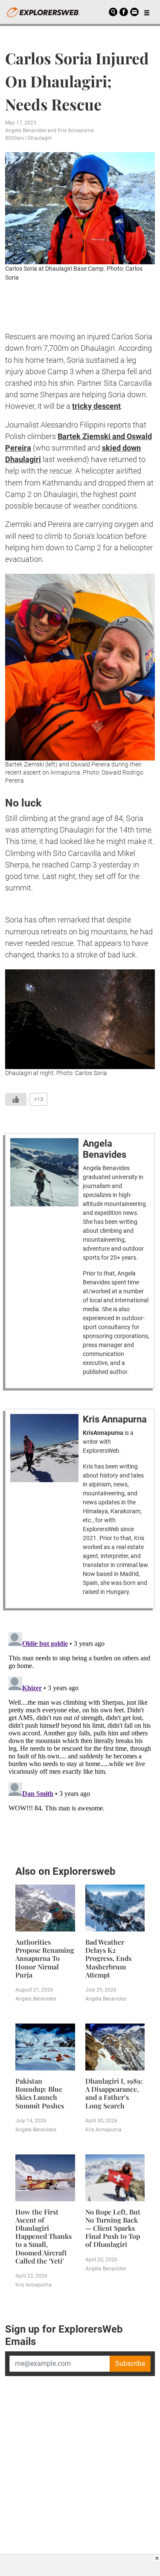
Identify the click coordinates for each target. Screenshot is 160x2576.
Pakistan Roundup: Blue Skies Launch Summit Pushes (40, 2093)
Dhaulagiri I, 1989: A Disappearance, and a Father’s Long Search (114, 2093)
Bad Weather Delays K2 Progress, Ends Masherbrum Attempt (108, 1958)
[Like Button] (16, 1099)
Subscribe (130, 2364)
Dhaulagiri (40, 138)
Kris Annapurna (76, 130)
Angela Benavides (26, 130)
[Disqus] (80, 1735)
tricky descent (96, 406)
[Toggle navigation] (147, 12)
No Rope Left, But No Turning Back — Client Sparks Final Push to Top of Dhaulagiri (113, 2228)
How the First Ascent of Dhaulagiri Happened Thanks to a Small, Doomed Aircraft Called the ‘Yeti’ (44, 2236)
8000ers (15, 138)
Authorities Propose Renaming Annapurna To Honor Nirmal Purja (45, 1958)
